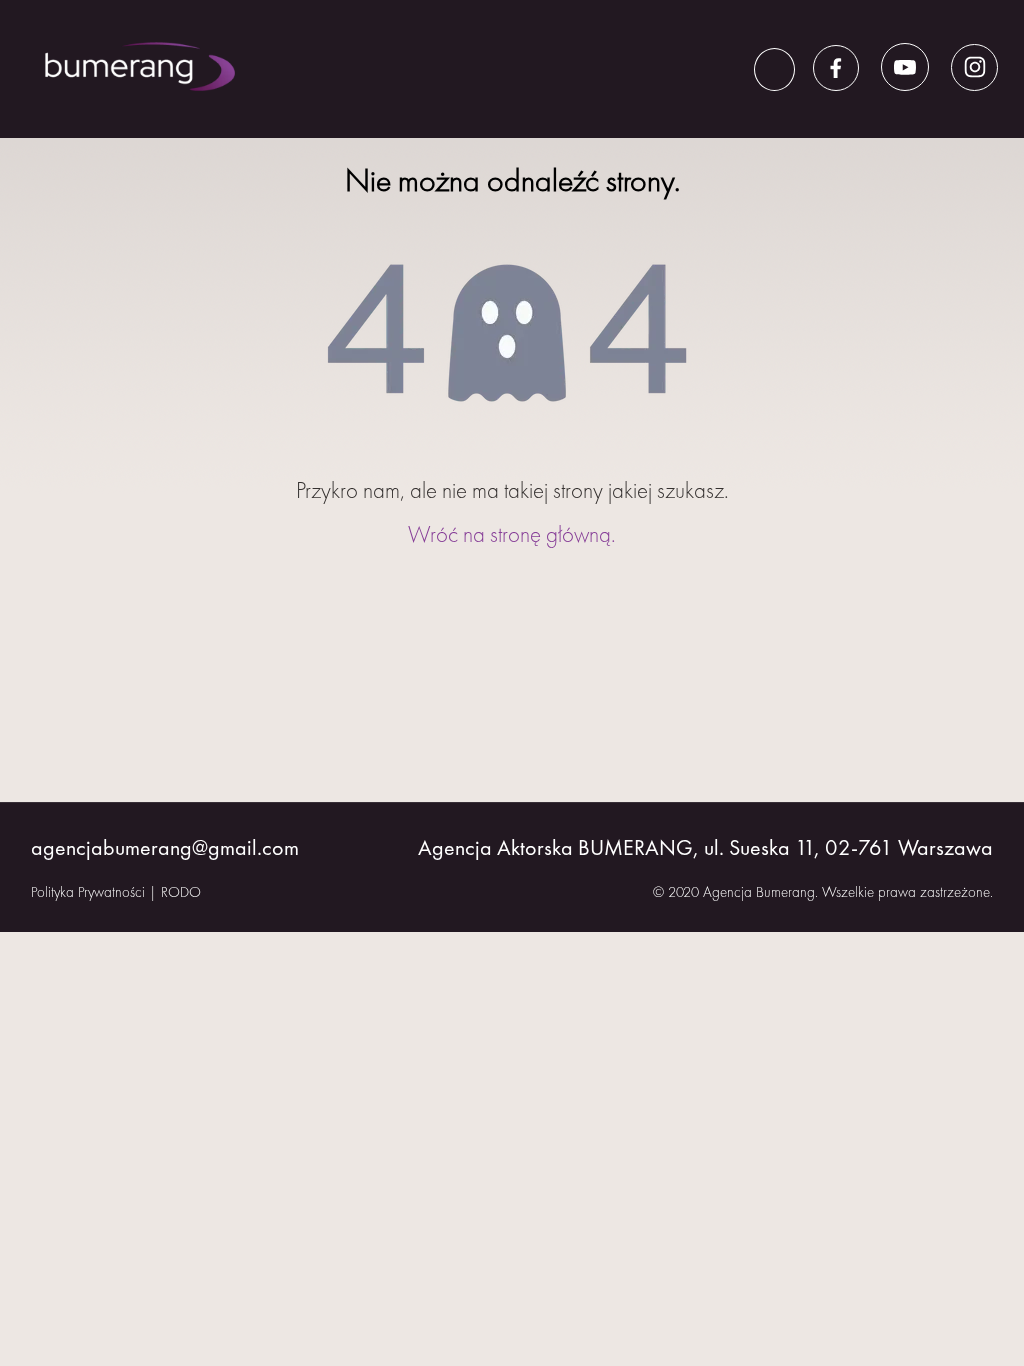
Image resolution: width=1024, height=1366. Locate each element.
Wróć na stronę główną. (512, 534)
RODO (181, 892)
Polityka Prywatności (88, 892)
